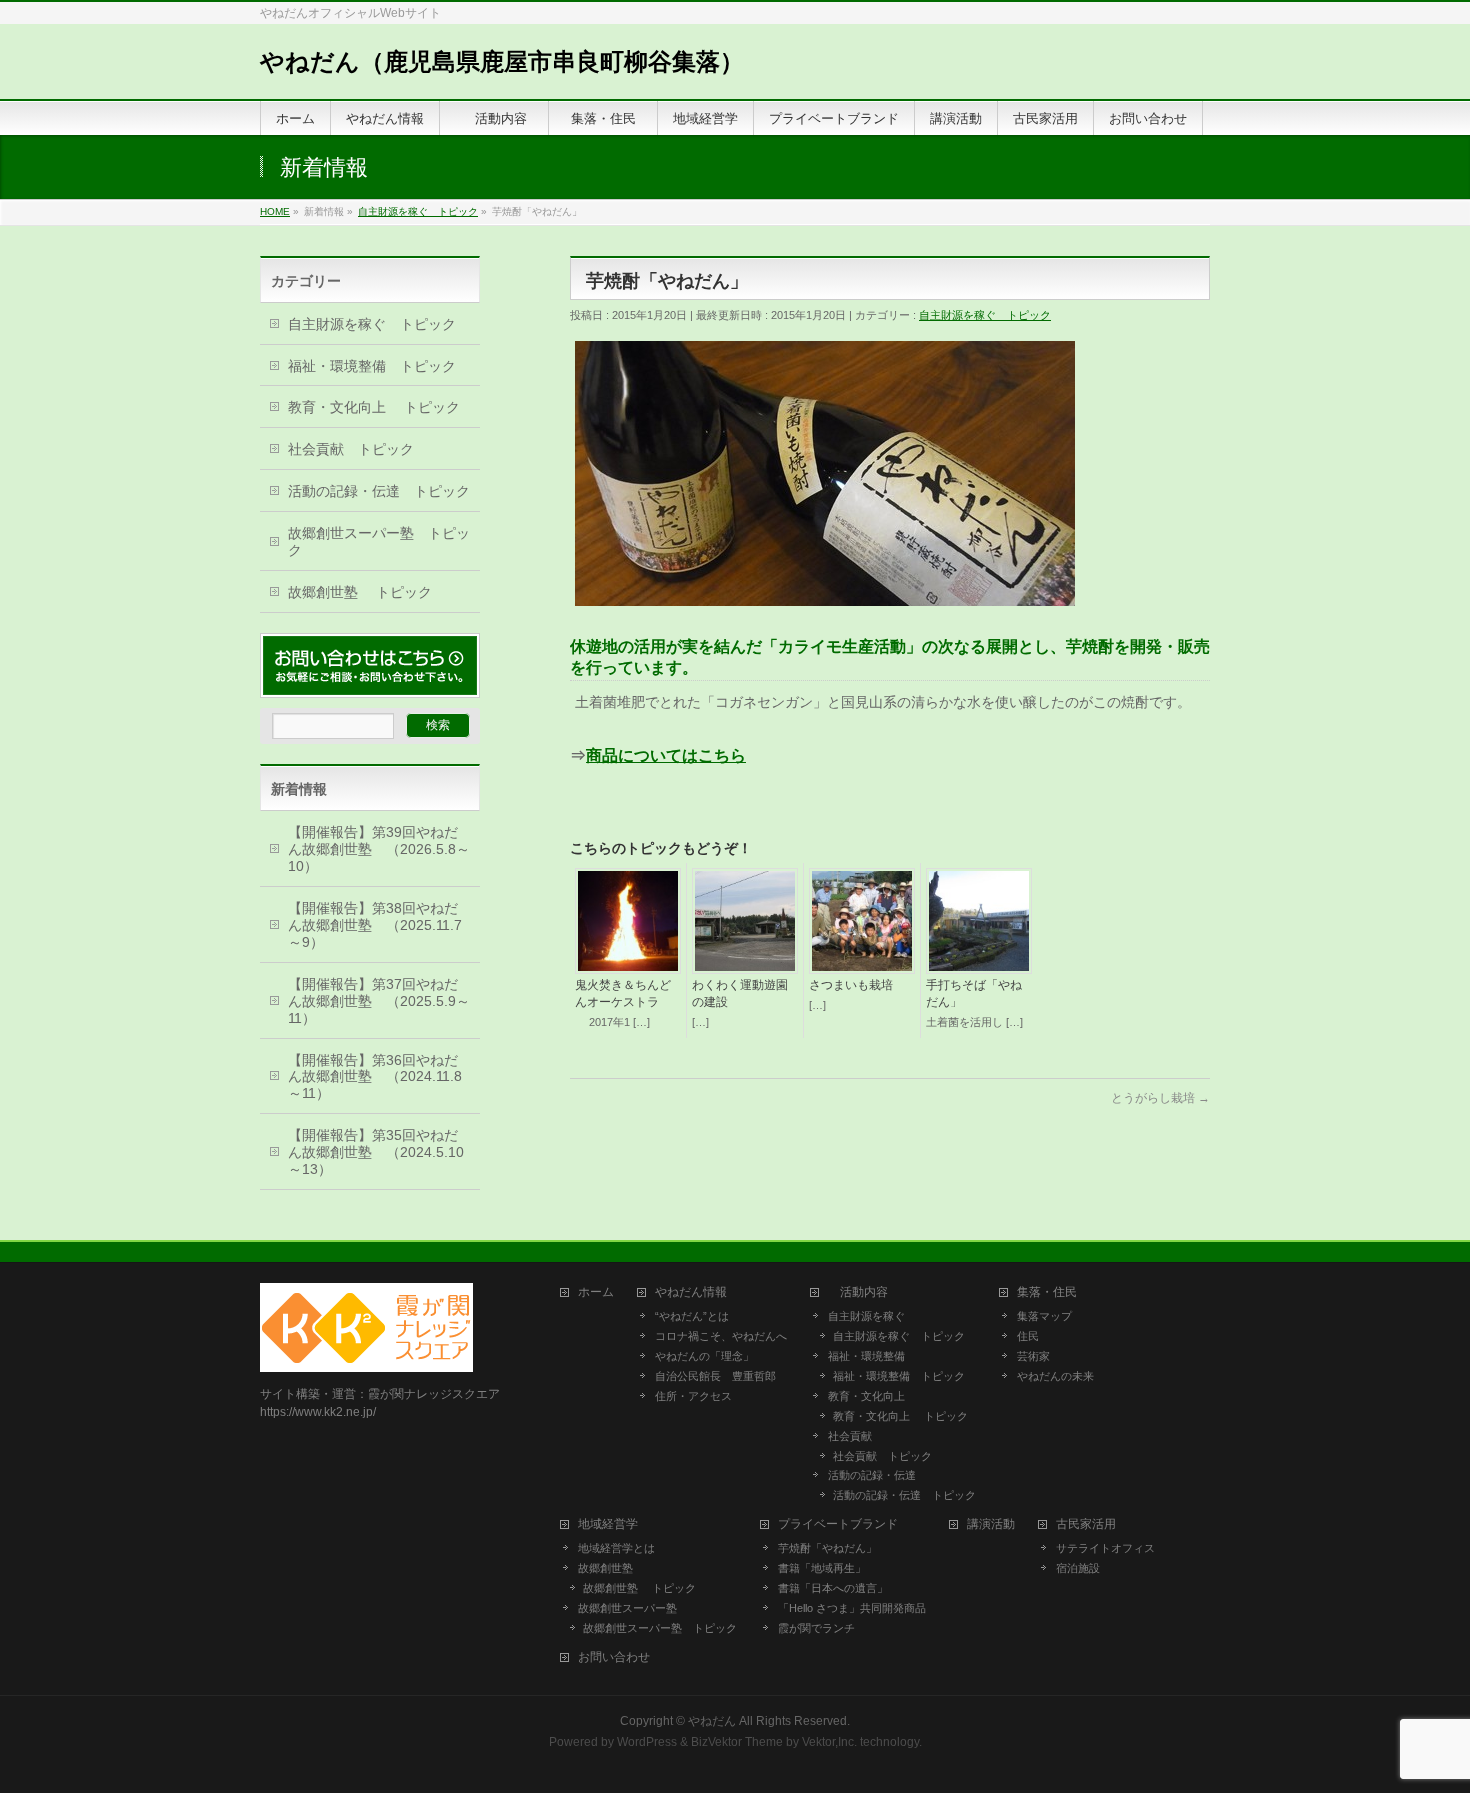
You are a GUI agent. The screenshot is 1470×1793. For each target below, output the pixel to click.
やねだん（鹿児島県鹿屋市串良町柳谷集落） (502, 61)
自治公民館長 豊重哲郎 (715, 1376)
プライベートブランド (838, 1524)
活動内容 (864, 1292)
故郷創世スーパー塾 (627, 1608)
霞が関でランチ (816, 1628)
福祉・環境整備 (866, 1356)
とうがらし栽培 (1160, 1098)
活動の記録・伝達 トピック (379, 491)
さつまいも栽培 (851, 985)
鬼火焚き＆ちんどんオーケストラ (623, 993)
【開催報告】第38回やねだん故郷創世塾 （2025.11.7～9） (375, 925)
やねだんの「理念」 (704, 1356)
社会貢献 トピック (351, 449)
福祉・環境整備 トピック (372, 366)
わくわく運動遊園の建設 (740, 993)
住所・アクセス (693, 1396)
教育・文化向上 (866, 1396)
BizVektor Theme (737, 1742)
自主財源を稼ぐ (866, 1316)
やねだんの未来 (1055, 1376)
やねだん (712, 1721)
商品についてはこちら (666, 755)
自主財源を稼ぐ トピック (985, 315)
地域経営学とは (616, 1548)
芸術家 (1033, 1356)
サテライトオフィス (1105, 1548)
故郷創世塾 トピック (360, 592)
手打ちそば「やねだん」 (974, 993)
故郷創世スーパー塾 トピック (379, 541)
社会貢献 (850, 1436)
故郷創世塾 (605, 1568)
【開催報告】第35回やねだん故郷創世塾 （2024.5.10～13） (376, 1152)
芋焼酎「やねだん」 (827, 1548)
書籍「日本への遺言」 (838, 1588)
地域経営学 (608, 1524)
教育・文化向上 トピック (374, 407)
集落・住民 (1053, 1292)
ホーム (596, 1292)
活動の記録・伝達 (872, 1475)
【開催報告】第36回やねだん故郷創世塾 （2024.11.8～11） (375, 1077)
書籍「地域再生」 (827, 1568)
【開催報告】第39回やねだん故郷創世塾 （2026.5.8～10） (379, 849)
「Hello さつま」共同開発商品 (852, 1608)
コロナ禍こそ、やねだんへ (721, 1336)
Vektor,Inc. (829, 1742)
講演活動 (991, 1524)
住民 (1028, 1336)
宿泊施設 (1078, 1568)
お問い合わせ (614, 1657)
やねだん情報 (691, 1292)
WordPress (647, 1742)
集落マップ (1044, 1316)
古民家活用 (1086, 1524)
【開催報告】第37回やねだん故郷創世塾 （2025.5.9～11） (379, 1001)
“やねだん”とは (692, 1316)
